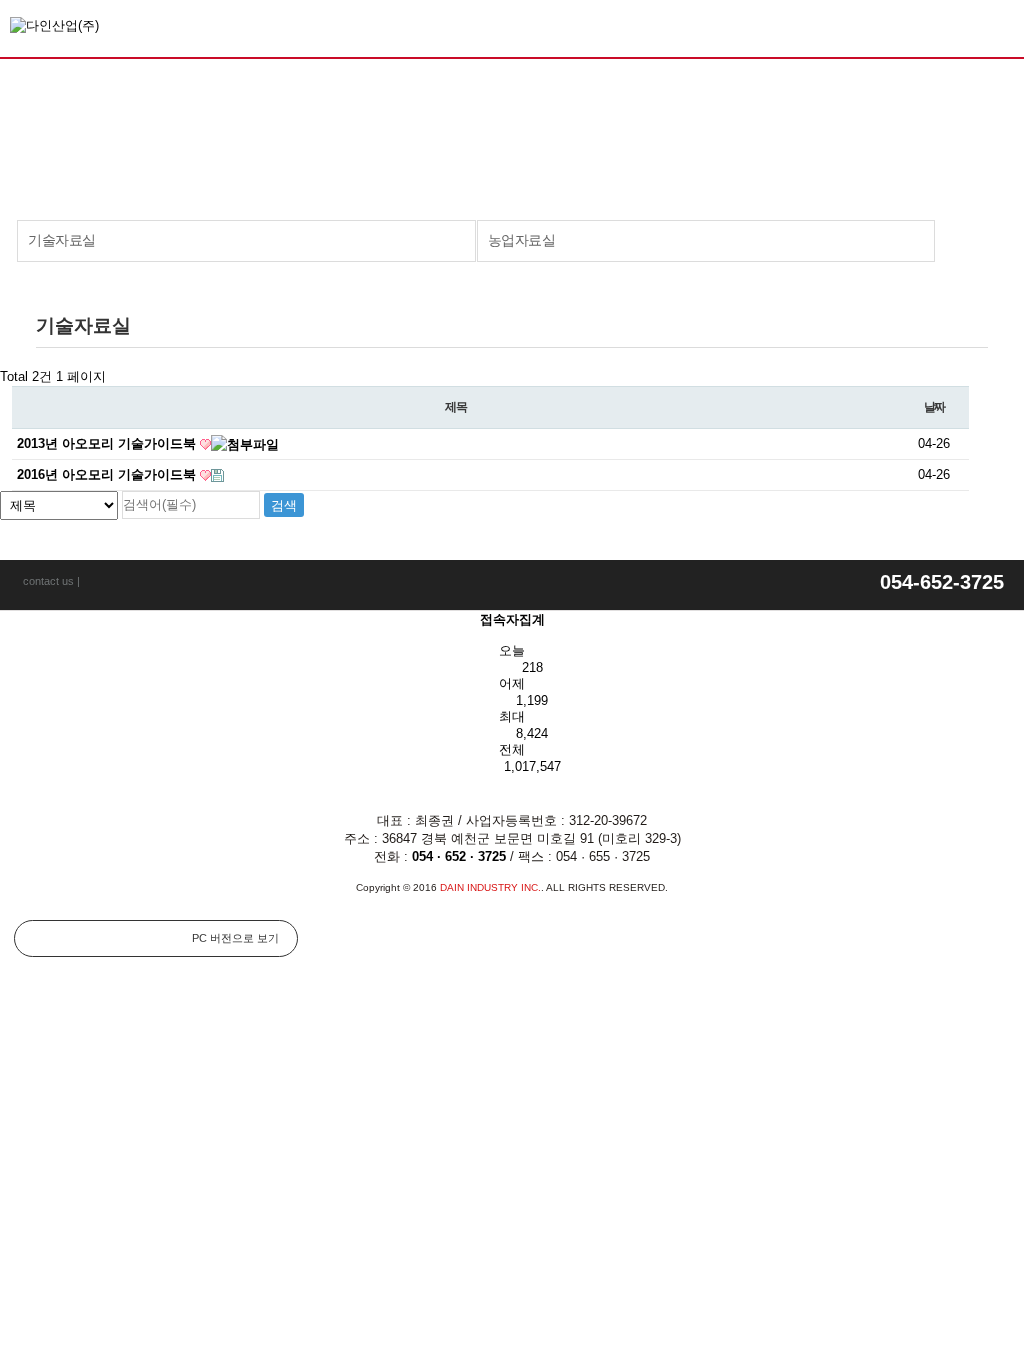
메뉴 (961, 28)
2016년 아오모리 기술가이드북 (108, 474)
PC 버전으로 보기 (235, 938)
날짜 (935, 407)
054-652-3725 (942, 582)
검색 (999, 26)
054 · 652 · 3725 (459, 856)
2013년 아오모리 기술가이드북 (108, 443)
